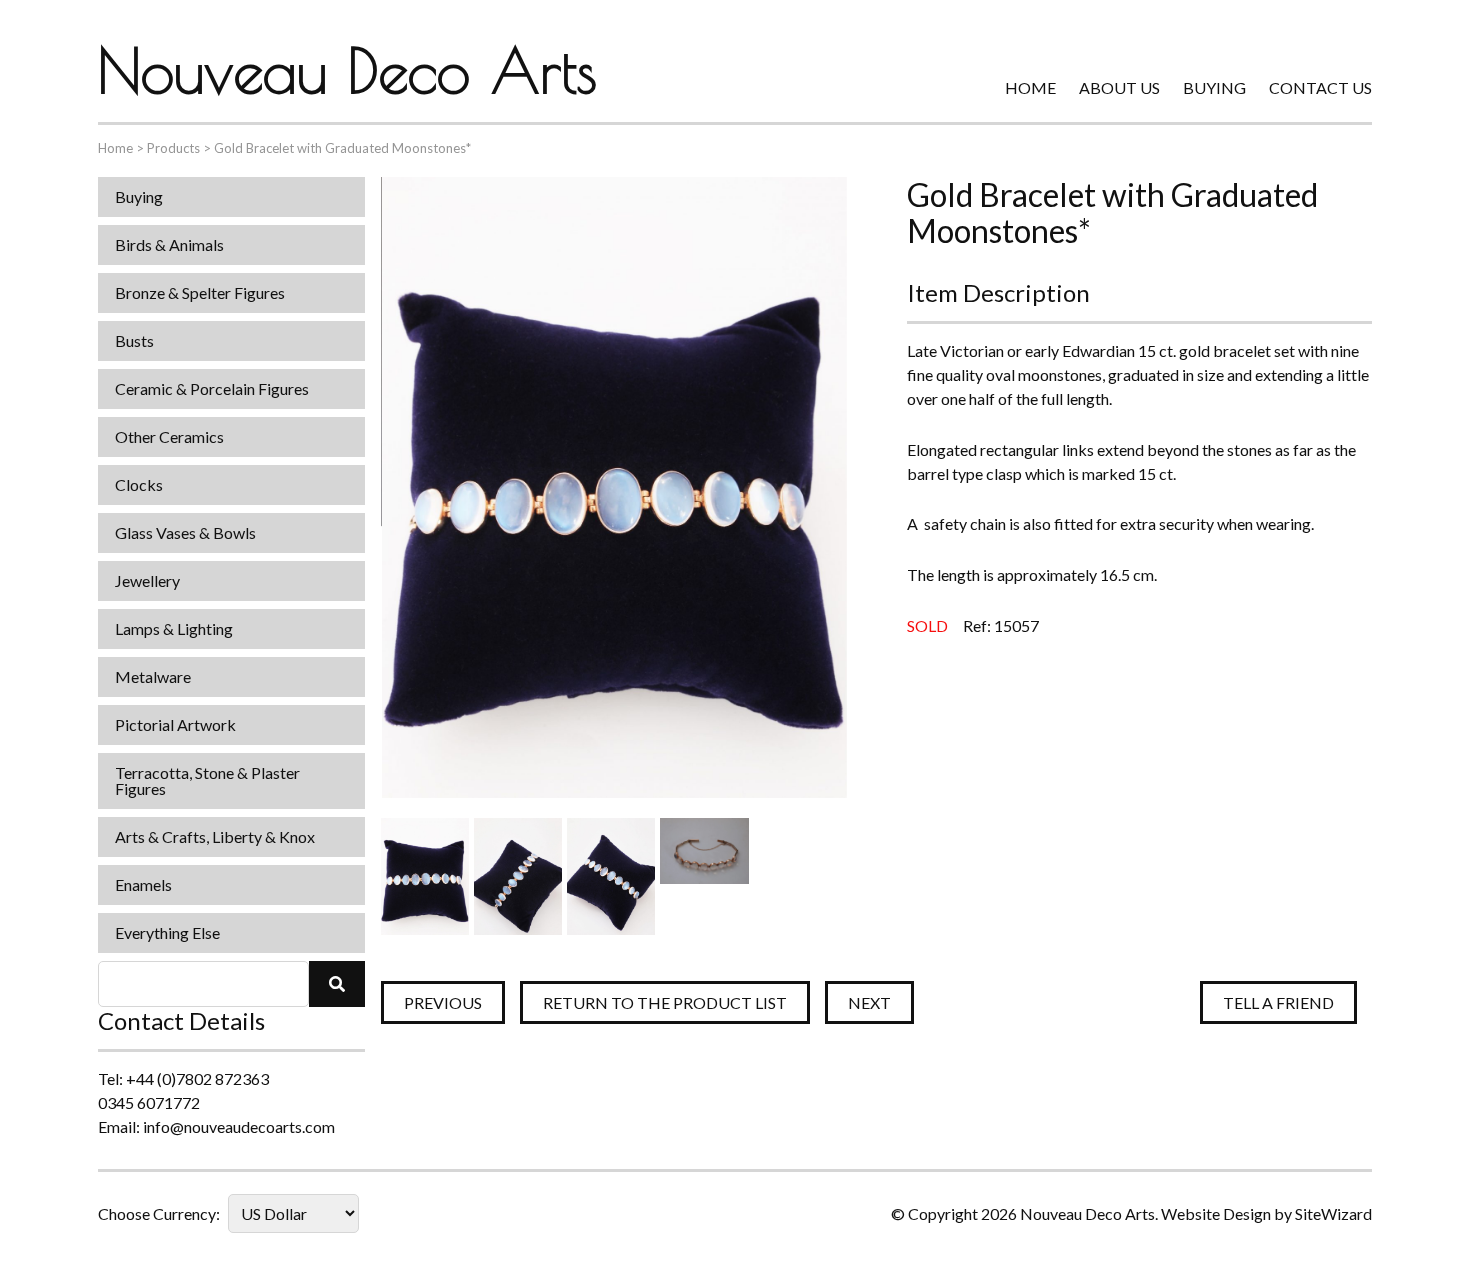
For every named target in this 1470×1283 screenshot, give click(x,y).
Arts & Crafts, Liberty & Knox (215, 836)
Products (173, 148)
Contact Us (1320, 87)
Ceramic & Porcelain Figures (212, 388)
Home (1030, 87)
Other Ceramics (169, 436)
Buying (1214, 87)
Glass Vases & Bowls (185, 532)
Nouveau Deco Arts (347, 70)
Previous (443, 1002)
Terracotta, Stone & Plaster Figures (207, 780)
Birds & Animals (169, 244)
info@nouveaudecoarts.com (239, 1126)
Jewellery (147, 580)
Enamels (143, 884)
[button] (337, 984)
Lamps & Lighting (174, 628)
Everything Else (167, 932)
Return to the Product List (665, 1002)
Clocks (139, 484)
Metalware (153, 676)
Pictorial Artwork (175, 724)
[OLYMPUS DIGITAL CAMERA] (425, 876)
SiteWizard (1333, 1213)
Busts (134, 340)
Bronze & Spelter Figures (200, 292)
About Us (1119, 87)
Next (869, 1002)
